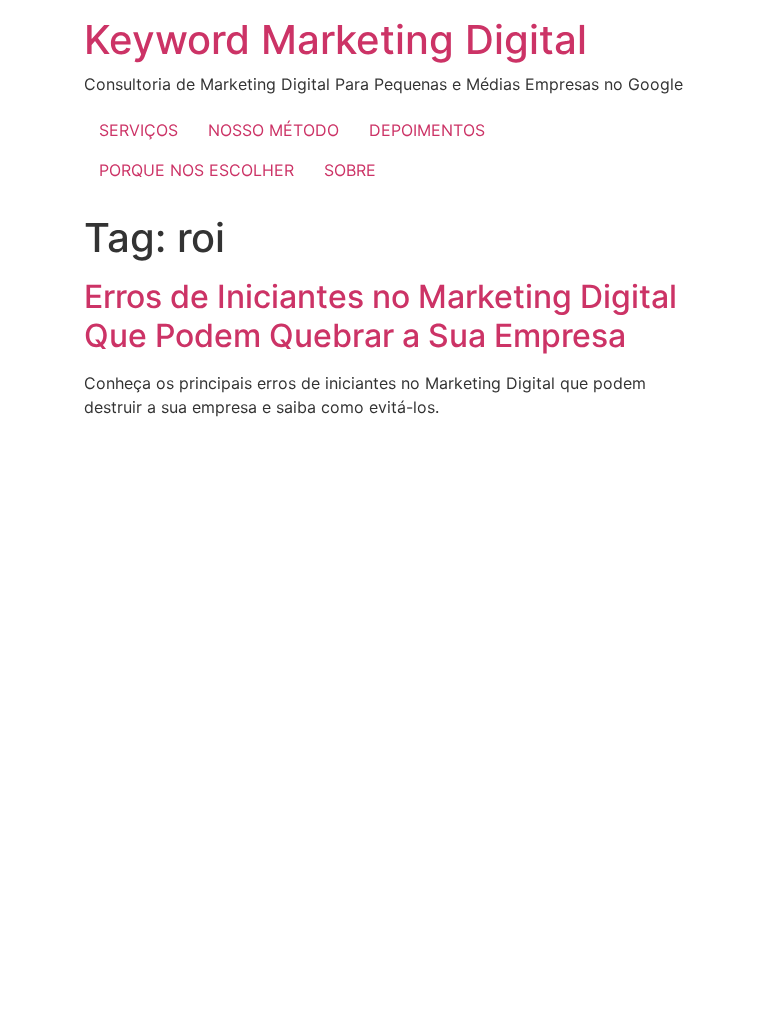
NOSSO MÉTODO (273, 130)
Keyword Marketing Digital (335, 39)
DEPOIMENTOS (427, 130)
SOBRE (350, 170)
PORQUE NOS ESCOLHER (196, 170)
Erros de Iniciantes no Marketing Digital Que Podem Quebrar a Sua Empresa (380, 315)
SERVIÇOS (138, 130)
